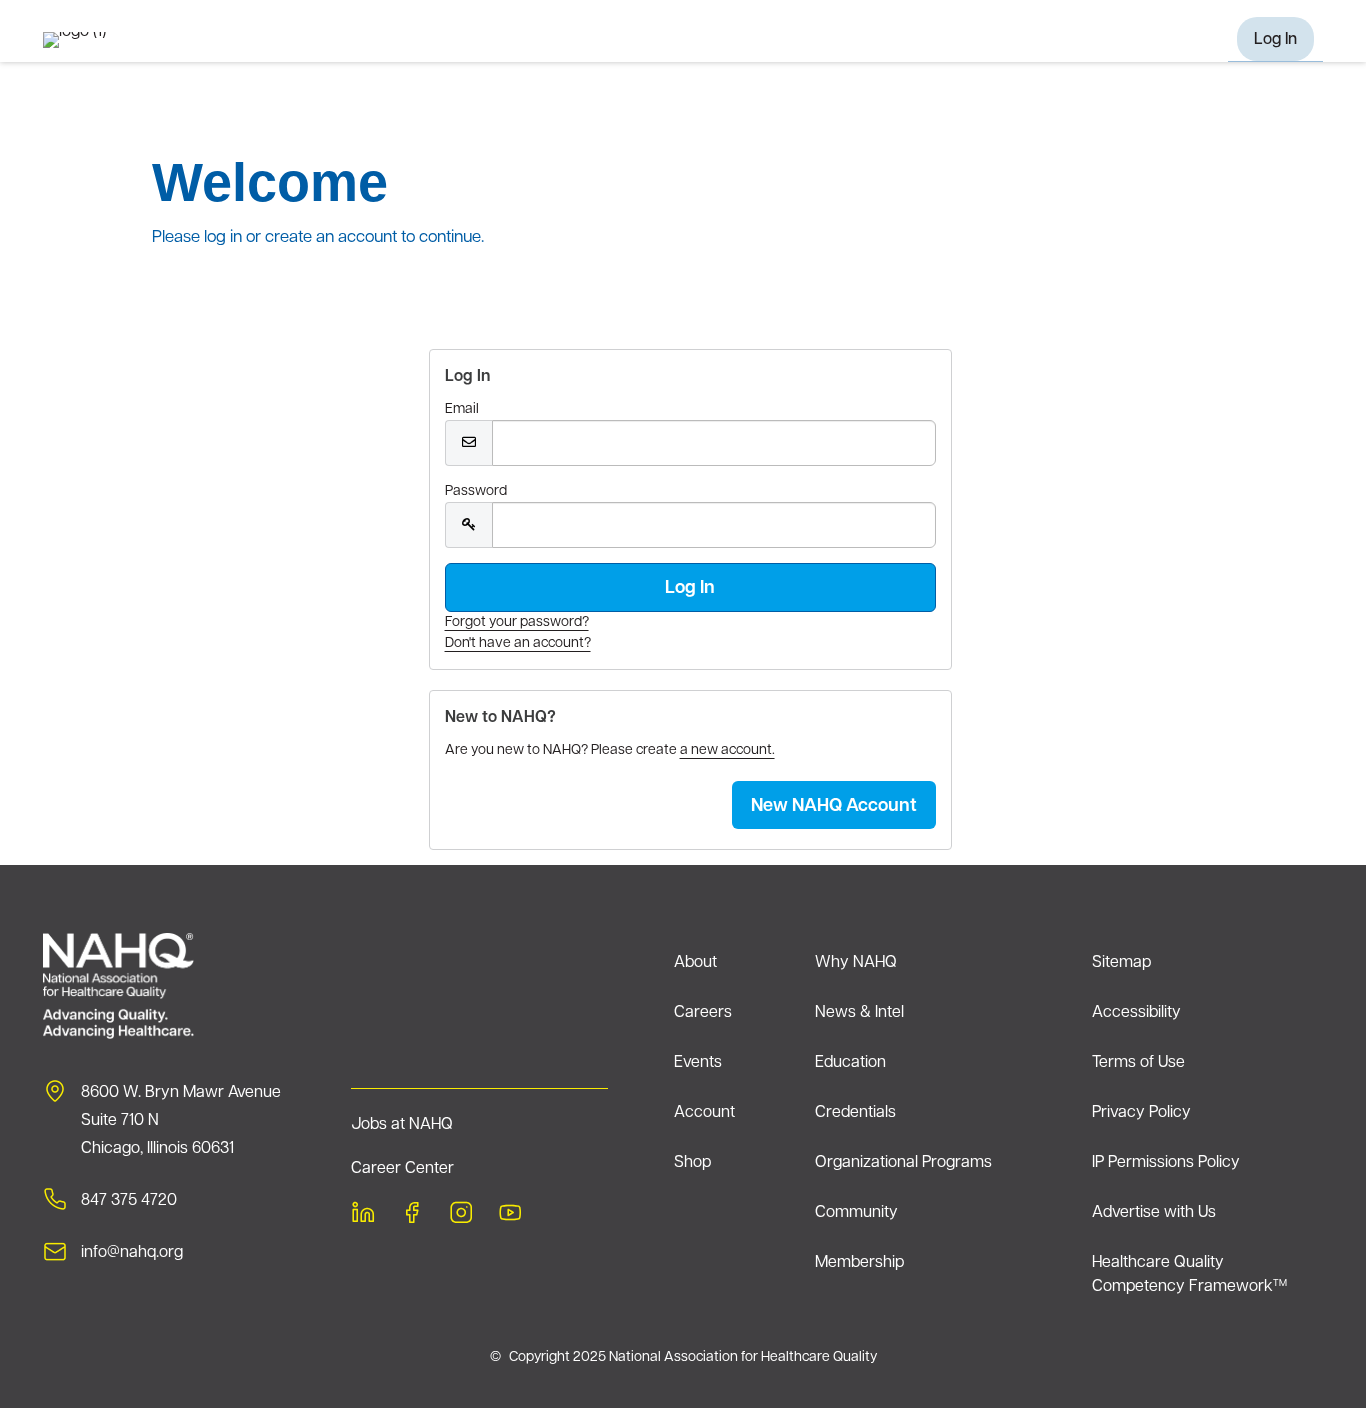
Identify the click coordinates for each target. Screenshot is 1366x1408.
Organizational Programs (903, 1163)
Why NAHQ (856, 963)
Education (850, 1063)
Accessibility (1136, 1013)
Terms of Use (1138, 1063)
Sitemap (1121, 963)
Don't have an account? (518, 643)
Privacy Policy (1141, 1113)
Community (856, 1213)
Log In (1275, 40)
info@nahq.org (132, 1253)
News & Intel (859, 1013)
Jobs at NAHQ (402, 1125)
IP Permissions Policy (1166, 1163)
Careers (703, 1013)
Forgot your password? (517, 622)
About (695, 963)
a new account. (727, 750)
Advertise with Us (1154, 1213)
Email (462, 409)
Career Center (402, 1169)
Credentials (855, 1113)
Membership (859, 1263)
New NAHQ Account (834, 807)
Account (704, 1113)
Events (698, 1063)
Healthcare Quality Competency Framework (1189, 1275)
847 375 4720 (129, 1201)
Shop (692, 1163)
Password (476, 491)
